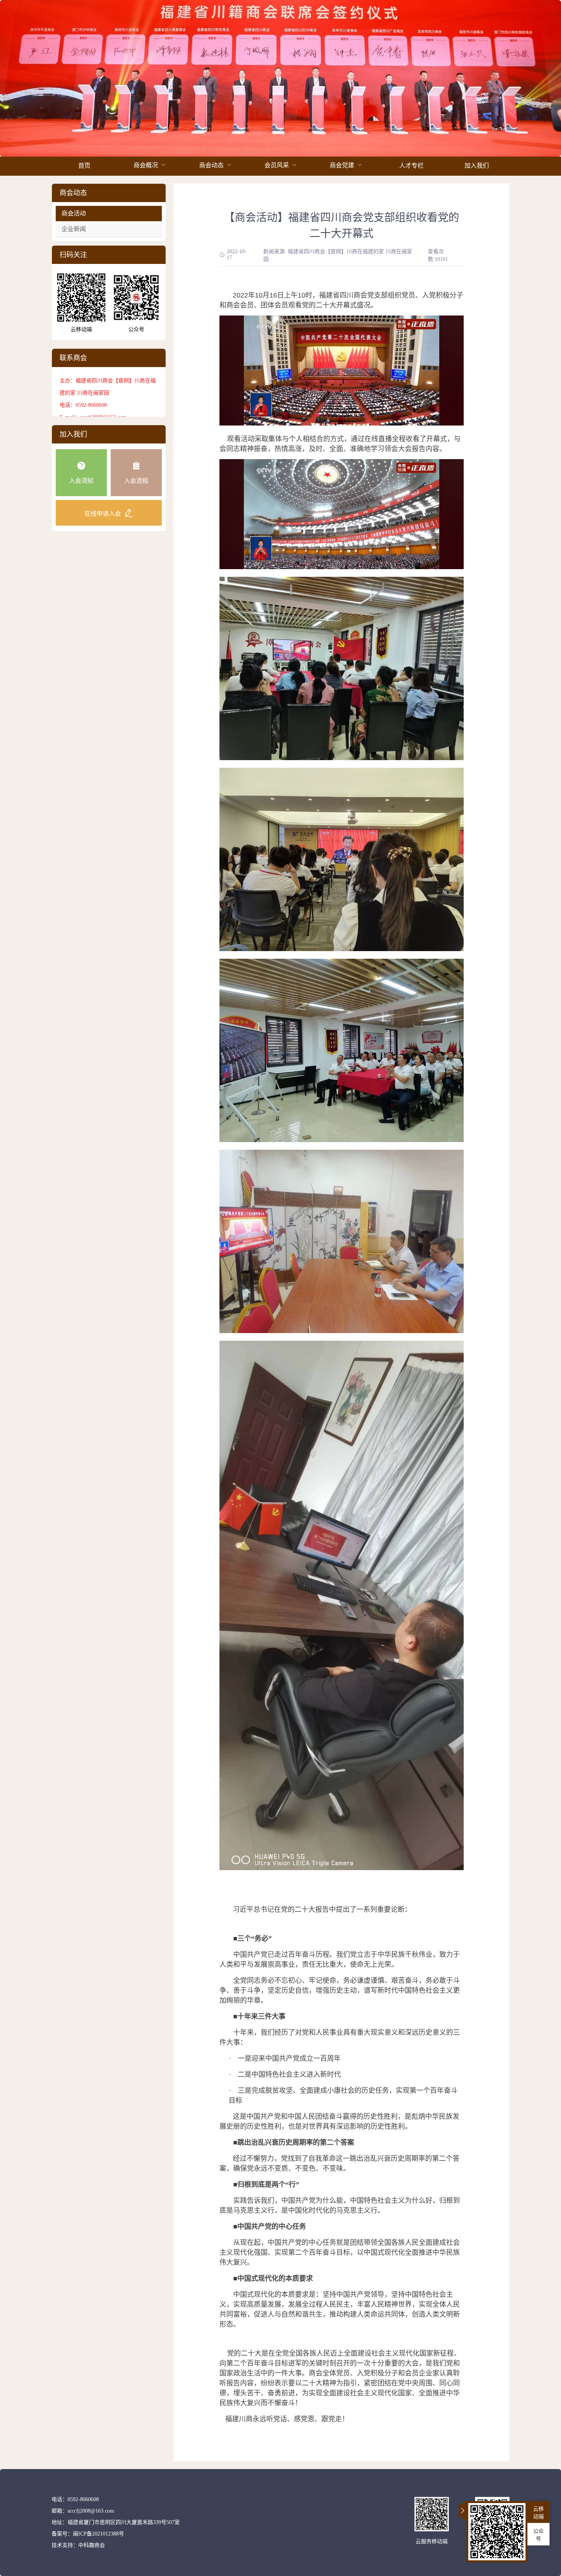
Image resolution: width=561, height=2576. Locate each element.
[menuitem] (84, 166)
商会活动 (74, 213)
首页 (84, 166)
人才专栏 (411, 166)
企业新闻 (74, 229)
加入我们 (477, 166)
